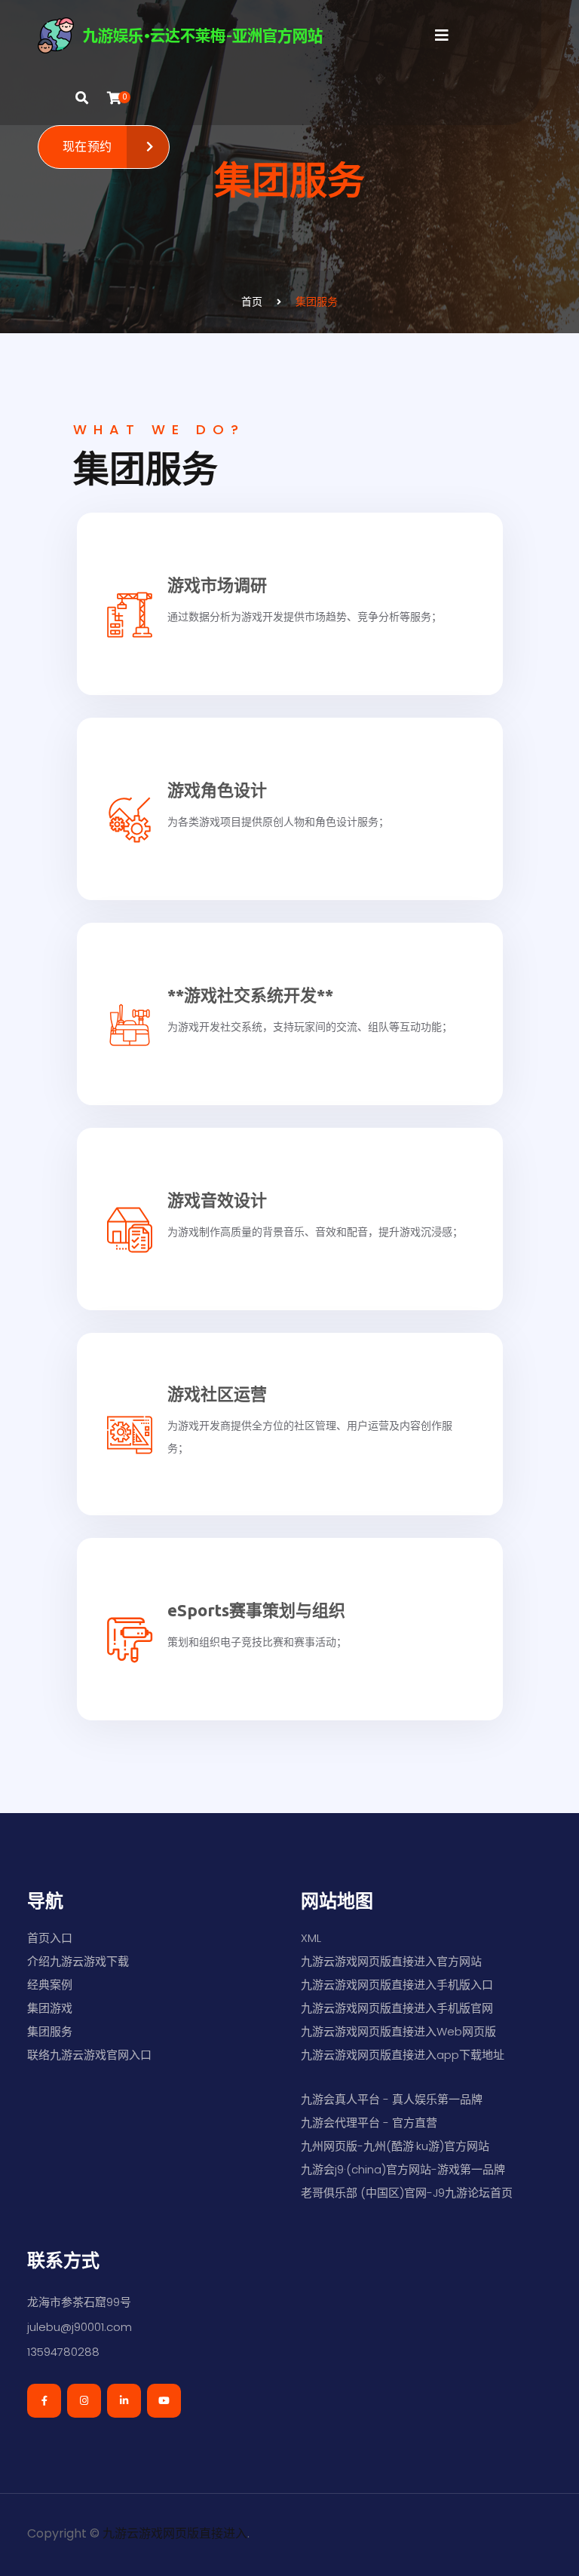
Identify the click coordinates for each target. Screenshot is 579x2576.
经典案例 (50, 1985)
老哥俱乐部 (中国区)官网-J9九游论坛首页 (407, 2193)
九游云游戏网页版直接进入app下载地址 (403, 2055)
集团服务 (317, 302)
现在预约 (87, 147)
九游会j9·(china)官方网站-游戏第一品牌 (403, 2169)
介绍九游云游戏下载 (78, 1961)
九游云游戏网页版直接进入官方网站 (391, 1961)
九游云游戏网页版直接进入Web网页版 (398, 2031)
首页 (252, 302)
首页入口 (50, 1938)
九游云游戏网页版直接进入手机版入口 (397, 1985)
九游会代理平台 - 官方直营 (369, 2123)
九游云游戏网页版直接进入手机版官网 (397, 2008)
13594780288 (63, 2352)
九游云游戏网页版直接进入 (175, 2533)
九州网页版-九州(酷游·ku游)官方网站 (395, 2146)
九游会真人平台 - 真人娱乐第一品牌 (392, 2099)
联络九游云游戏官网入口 (89, 2055)
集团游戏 (50, 2008)
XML (311, 1938)
